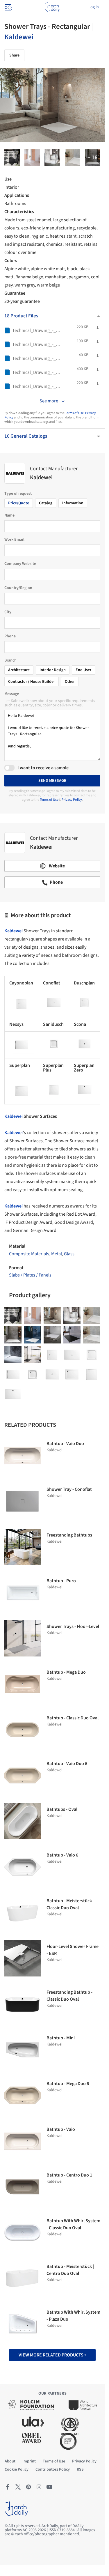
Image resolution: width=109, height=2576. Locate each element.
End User (83, 670)
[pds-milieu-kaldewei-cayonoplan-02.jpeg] (52, 158)
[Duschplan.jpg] (92, 1355)
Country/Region (18, 588)
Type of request (18, 494)
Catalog (46, 503)
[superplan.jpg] (72, 1374)
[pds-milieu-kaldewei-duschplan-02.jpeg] (73, 158)
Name (9, 515)
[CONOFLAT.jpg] (72, 1355)
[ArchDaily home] (52, 7)
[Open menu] (8, 7)
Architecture (19, 670)
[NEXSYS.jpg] (13, 1374)
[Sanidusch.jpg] (33, 1374)
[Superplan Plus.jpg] (92, 1374)
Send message (52, 781)
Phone (10, 636)
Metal (57, 1254)
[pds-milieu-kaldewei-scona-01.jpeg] (13, 1335)
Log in (94, 7)
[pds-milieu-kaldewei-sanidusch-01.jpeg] (92, 1335)
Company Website (20, 564)
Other (70, 682)
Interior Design (53, 670)
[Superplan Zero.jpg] (13, 1394)
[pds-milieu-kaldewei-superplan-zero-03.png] (33, 1355)
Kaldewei (19, 37)
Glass (69, 1254)
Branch (10, 660)
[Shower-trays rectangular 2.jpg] (12, 158)
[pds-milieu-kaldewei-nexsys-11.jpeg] (33, 1335)
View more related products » (52, 2355)
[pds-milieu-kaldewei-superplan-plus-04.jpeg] (13, 1355)
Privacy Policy (72, 800)
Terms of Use (74, 413)
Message (12, 694)
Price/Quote (19, 503)
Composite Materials (29, 1254)
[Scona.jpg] (52, 1374)
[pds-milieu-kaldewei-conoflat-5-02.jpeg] (52, 1335)
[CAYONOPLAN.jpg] (52, 1355)
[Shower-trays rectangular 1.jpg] (32, 158)
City (8, 612)
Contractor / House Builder (32, 682)
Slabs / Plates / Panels (30, 1275)
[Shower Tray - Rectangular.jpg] (93, 158)
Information (73, 503)
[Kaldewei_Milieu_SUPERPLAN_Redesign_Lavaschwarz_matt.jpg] (72, 1335)
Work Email (14, 540)
